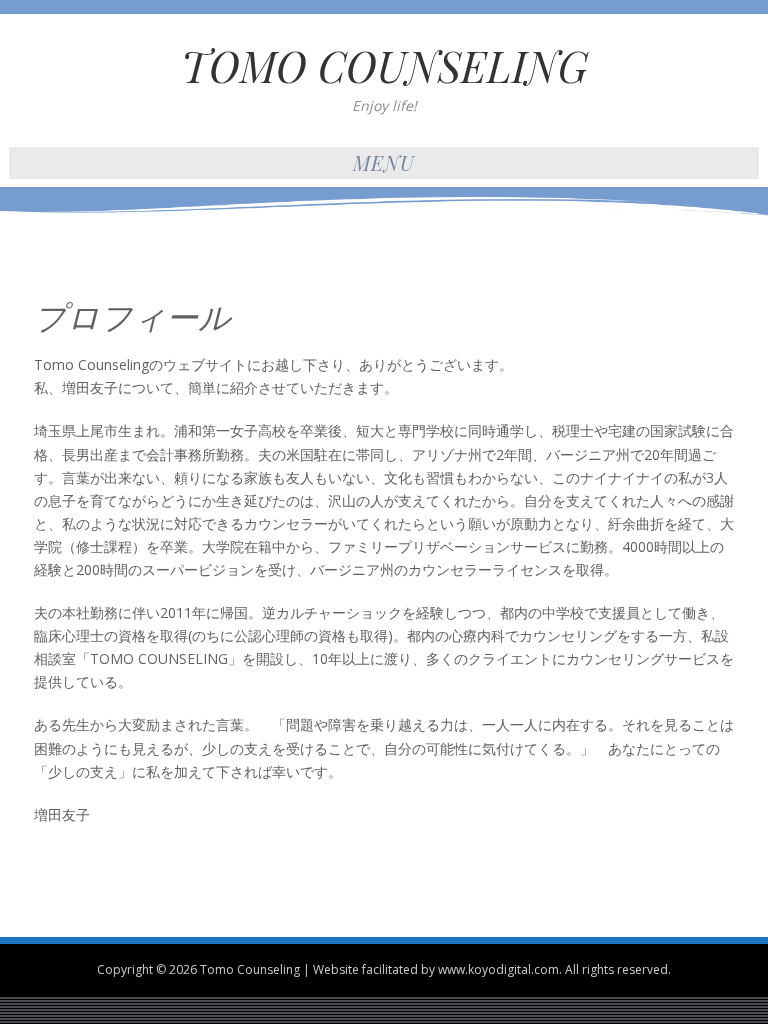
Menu (384, 162)
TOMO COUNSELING (384, 66)
